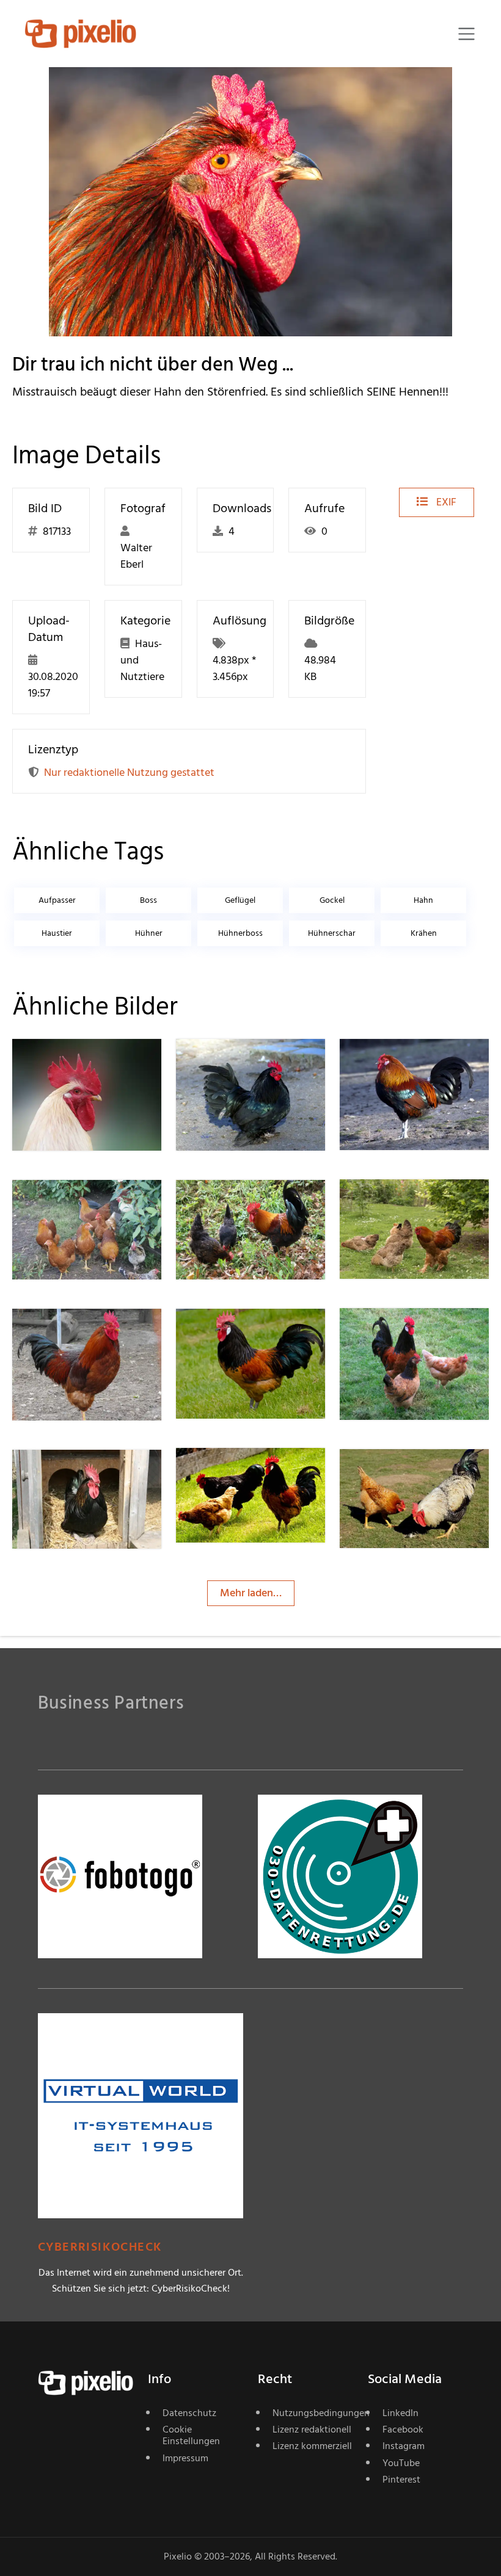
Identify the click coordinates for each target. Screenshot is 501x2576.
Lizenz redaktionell (312, 2429)
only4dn (75, 1333)
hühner (149, 933)
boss (148, 900)
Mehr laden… (251, 1593)
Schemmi (405, 1473)
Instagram (404, 2446)
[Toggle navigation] (466, 34)
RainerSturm (85, 1064)
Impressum (185, 2458)
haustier (57, 933)
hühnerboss (240, 933)
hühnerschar (332, 933)
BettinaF (76, 1204)
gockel (332, 900)
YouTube (401, 2463)
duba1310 (241, 1064)
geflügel (240, 900)
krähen (424, 933)
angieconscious (419, 1204)
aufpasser (57, 900)
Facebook (403, 2429)
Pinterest (401, 2480)
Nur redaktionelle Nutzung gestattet (129, 772)
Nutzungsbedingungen (313, 2413)
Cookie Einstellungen (191, 2435)
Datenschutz (189, 2413)
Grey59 (73, 1474)
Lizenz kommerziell (312, 2446)
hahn (423, 900)
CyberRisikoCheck (100, 2247)
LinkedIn (400, 2413)
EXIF (445, 502)
